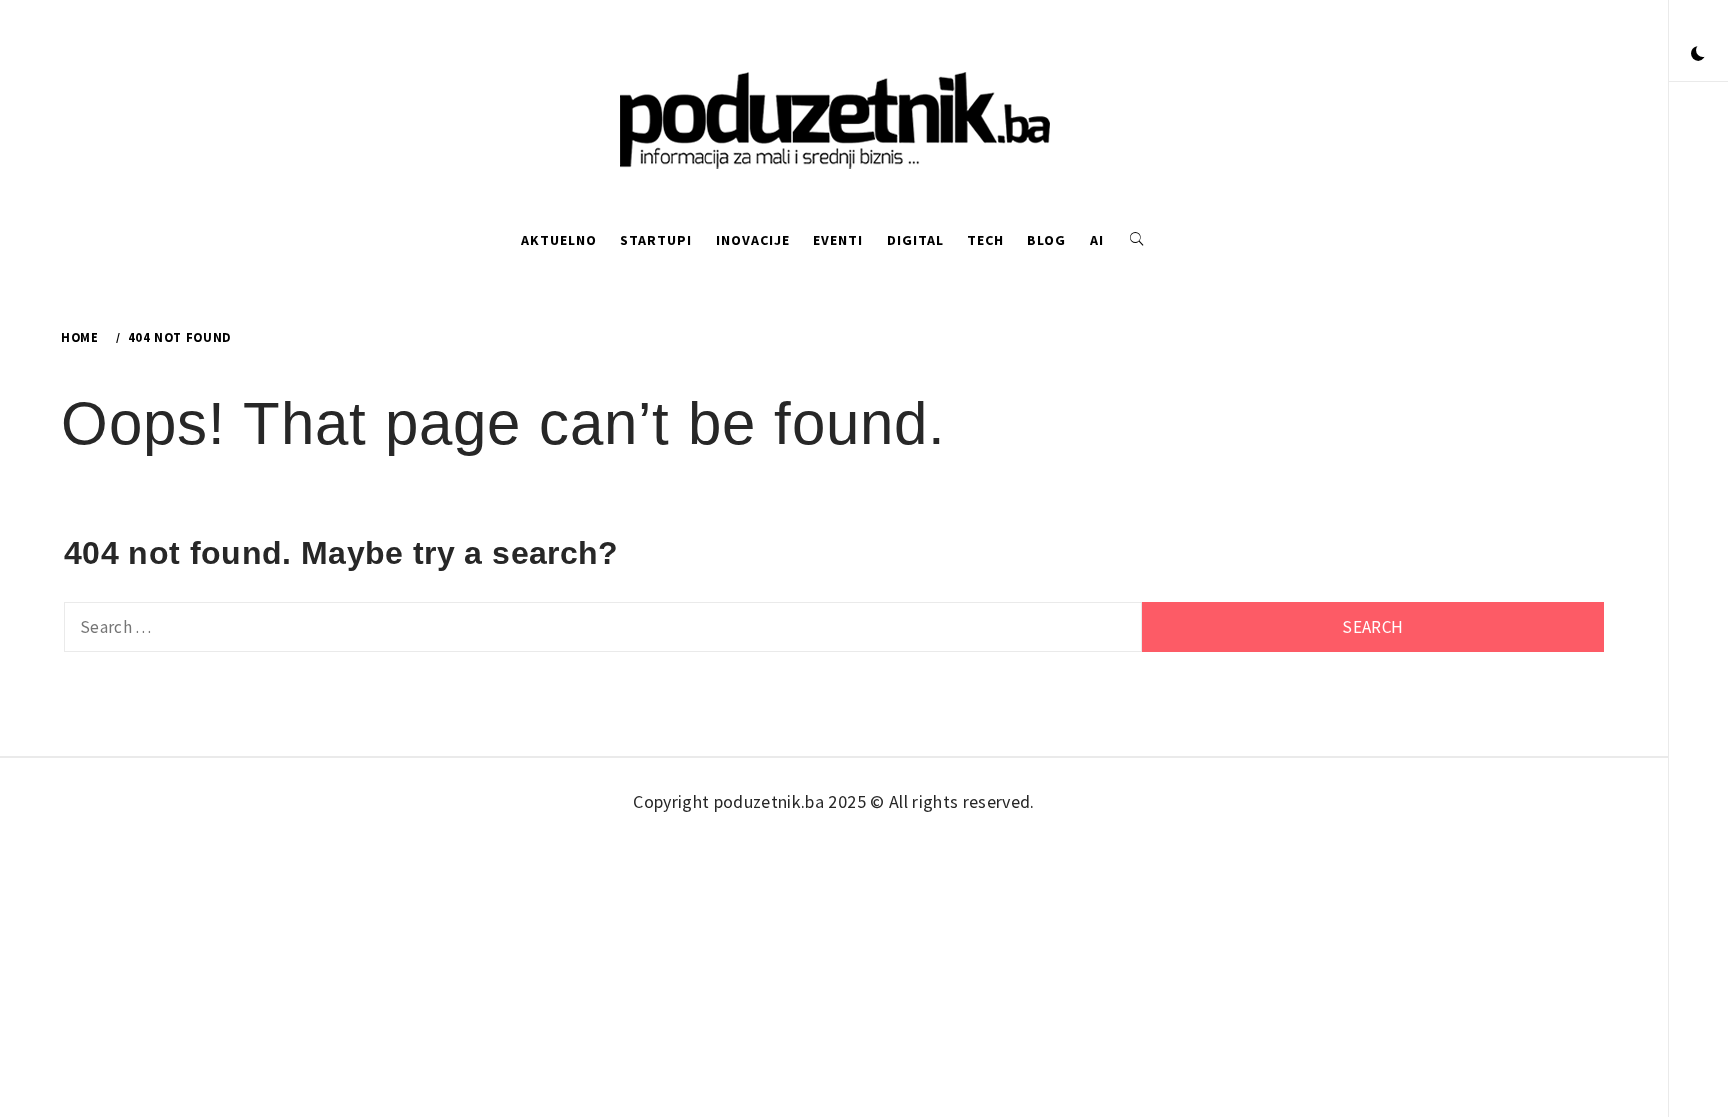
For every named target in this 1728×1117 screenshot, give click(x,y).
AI (1097, 240)
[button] (1698, 55)
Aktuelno (559, 240)
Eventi (838, 240)
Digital (915, 240)
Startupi (656, 240)
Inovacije (753, 240)
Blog (1046, 240)
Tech (985, 240)
